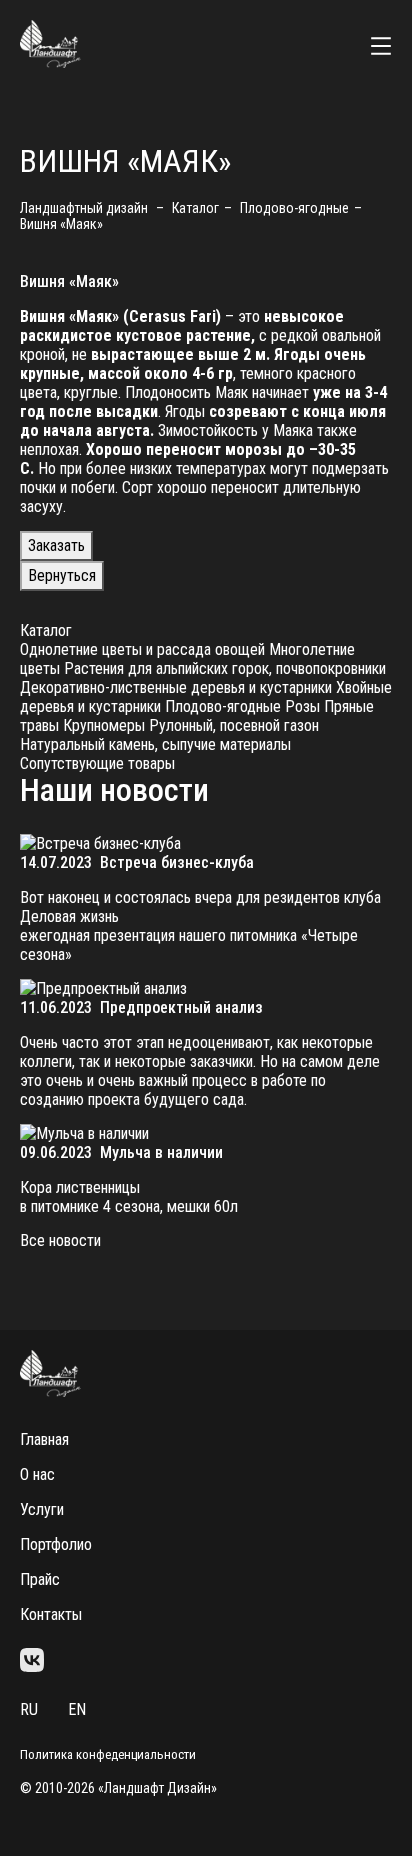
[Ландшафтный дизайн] (50, 62)
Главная (44, 1439)
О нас (37, 1474)
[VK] (32, 1662)
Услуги (42, 1509)
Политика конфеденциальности (108, 1754)
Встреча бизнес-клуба (177, 862)
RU (29, 1709)
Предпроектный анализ (181, 1007)
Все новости (60, 1240)
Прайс (40, 1579)
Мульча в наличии (161, 1152)
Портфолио (56, 1544)
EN (77, 1709)
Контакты (51, 1614)
